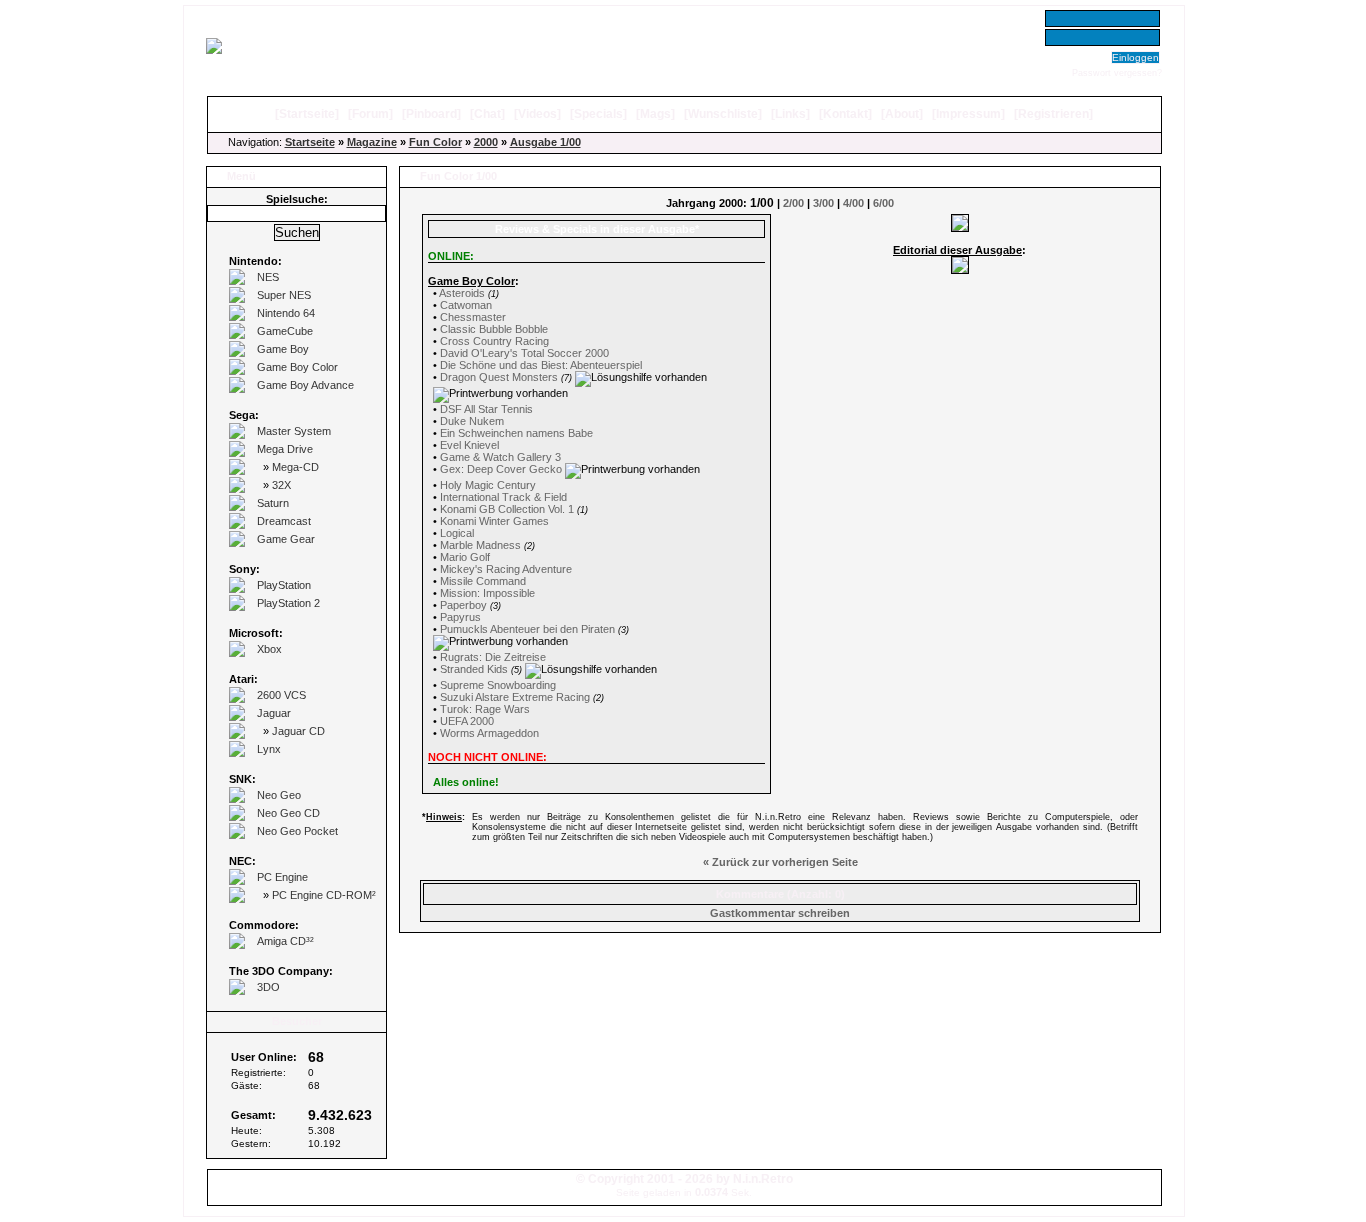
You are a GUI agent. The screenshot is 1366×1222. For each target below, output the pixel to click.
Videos (537, 114)
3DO (268, 987)
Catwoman (466, 305)
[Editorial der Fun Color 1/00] (960, 270)
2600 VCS (281, 695)
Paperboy (463, 605)
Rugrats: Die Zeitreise (493, 657)
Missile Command (483, 581)
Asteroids (462, 293)
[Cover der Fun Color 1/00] (960, 228)
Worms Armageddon (489, 733)
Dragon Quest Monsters (499, 377)
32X (281, 485)
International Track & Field (503, 497)
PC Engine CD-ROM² (324, 895)
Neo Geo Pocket (297, 831)
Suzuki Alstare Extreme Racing (515, 697)
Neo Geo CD (288, 813)
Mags (655, 114)
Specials (598, 114)
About (902, 114)
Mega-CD (295, 467)
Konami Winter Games (494, 521)
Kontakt (845, 114)
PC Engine (282, 877)
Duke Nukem (472, 421)
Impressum (968, 114)
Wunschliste (723, 114)
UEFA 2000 (467, 721)
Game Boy (283, 349)
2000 (486, 142)
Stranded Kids (474, 669)
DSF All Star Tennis (486, 409)
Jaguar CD (298, 731)
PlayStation (284, 585)
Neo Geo (279, 795)
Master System (294, 431)
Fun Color (435, 142)
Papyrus (460, 617)
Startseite (307, 114)
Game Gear (286, 539)
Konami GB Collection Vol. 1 (507, 509)
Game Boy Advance (305, 385)
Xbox (269, 649)
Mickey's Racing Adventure (506, 569)
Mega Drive (285, 449)
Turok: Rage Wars (485, 709)
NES (268, 277)
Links (790, 114)
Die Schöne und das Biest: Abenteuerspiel (541, 365)
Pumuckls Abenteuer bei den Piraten (527, 629)
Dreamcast (284, 521)
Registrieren (1053, 114)
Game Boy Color (297, 367)
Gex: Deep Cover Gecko (502, 469)
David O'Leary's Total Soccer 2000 (524, 353)
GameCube (285, 331)
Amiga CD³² (285, 941)
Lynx (269, 749)
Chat (487, 114)
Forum (370, 114)
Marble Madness (480, 545)
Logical (457, 533)
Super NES (284, 295)
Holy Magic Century (488, 485)
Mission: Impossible (487, 593)
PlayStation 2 (288, 603)
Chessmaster (473, 317)
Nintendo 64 (286, 313)
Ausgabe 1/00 (545, 142)
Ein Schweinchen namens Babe (516, 433)
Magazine (372, 142)
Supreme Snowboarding (498, 685)
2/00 (793, 203)
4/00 (853, 203)
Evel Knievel (469, 445)
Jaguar (274, 713)
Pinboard (431, 114)
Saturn (273, 503)
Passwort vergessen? (1117, 73)
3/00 (823, 203)
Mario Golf (465, 557)
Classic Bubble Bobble (494, 329)
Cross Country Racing (494, 341)
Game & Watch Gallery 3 (500, 457)
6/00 (883, 203)
